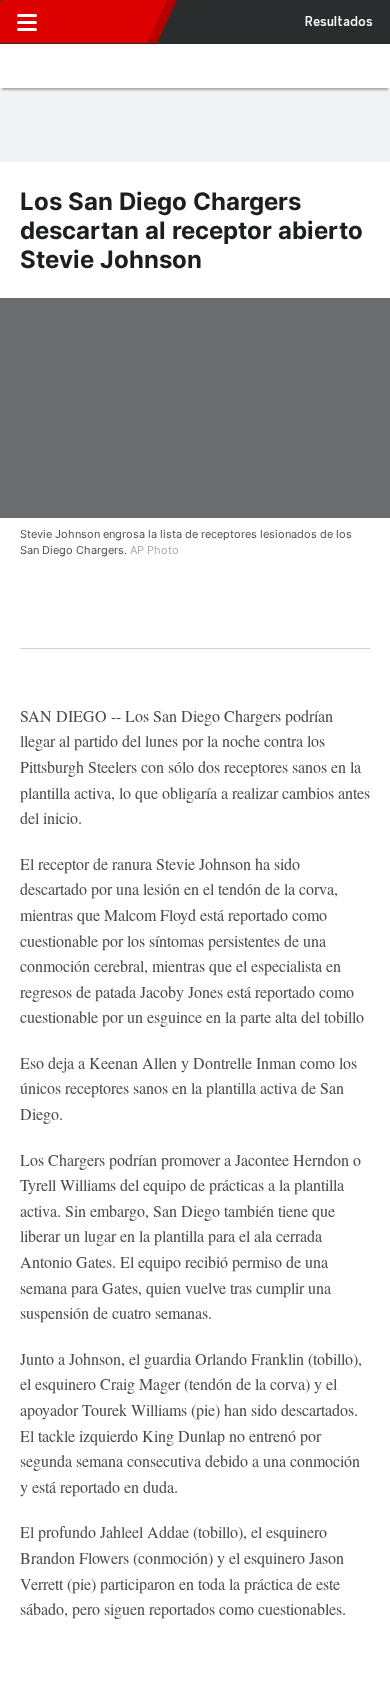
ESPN (103, 22)
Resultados (339, 22)
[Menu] (27, 22)
